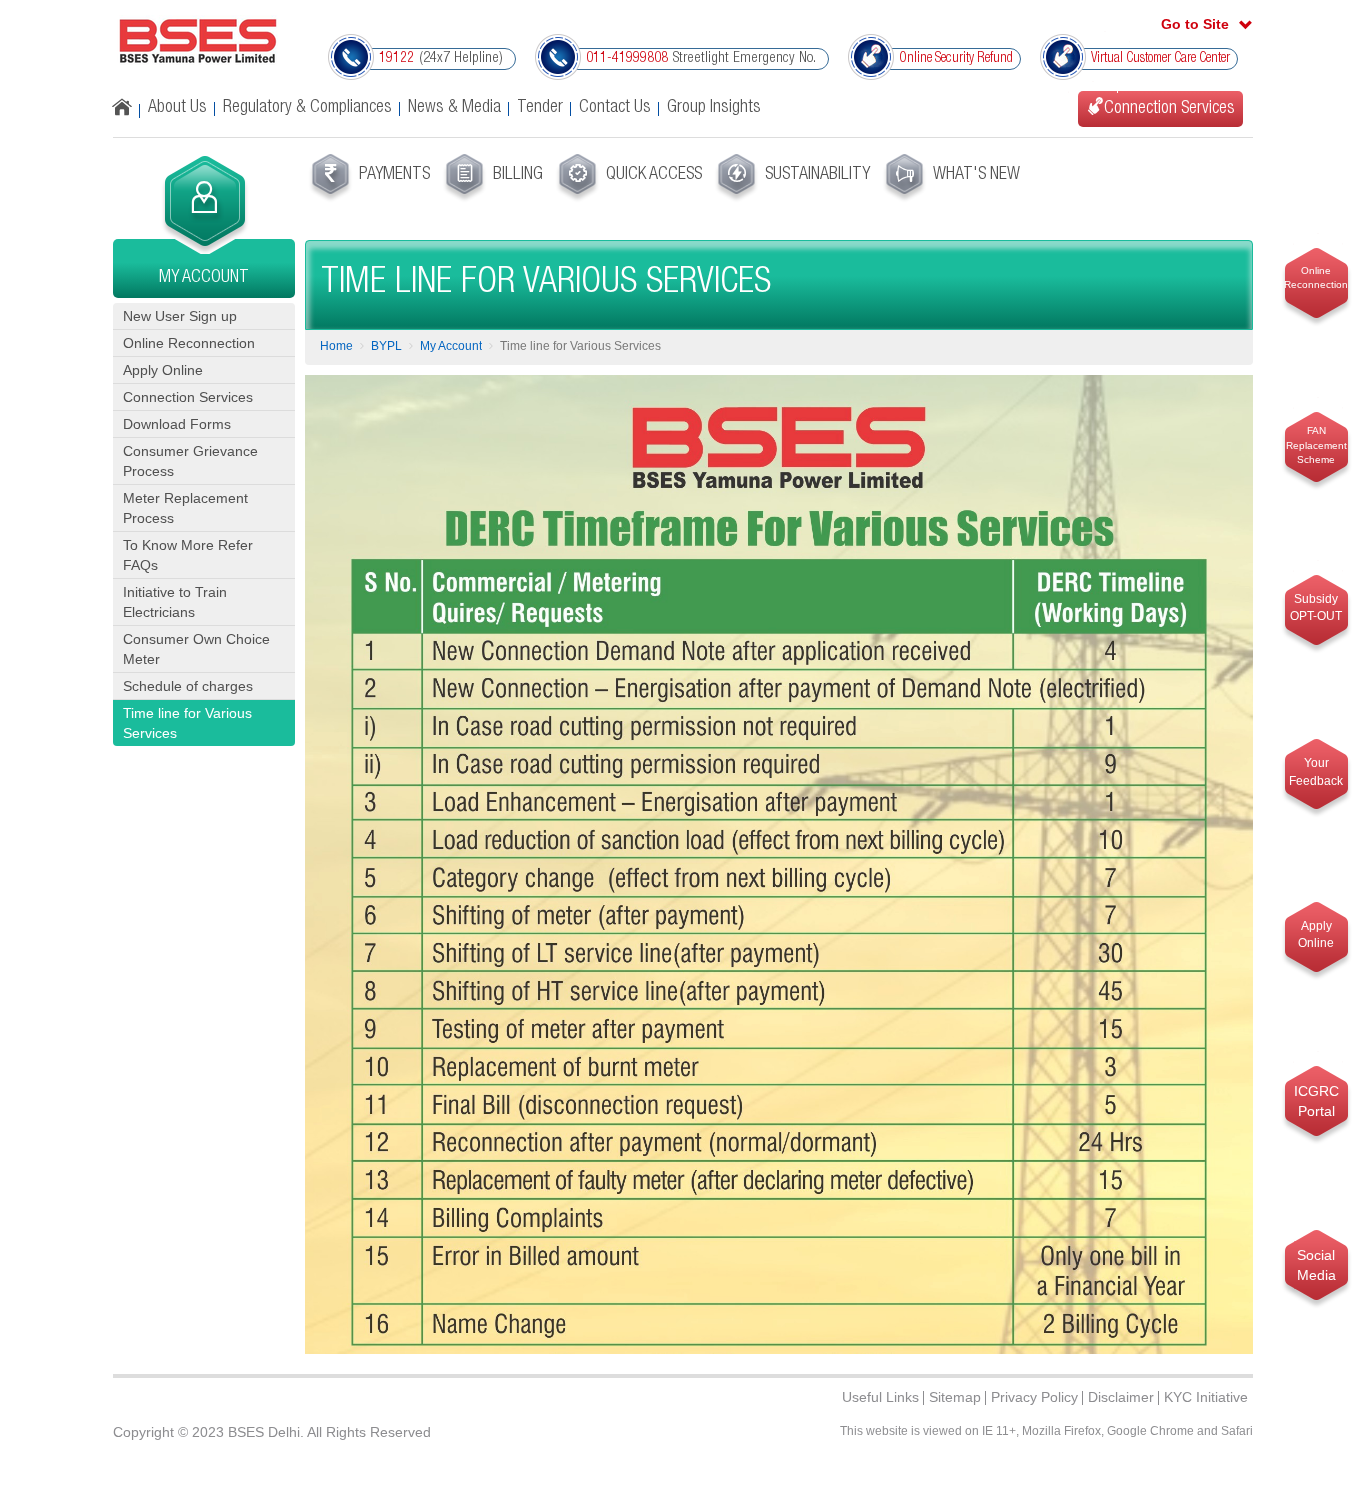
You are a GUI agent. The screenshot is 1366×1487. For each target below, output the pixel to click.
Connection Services (188, 397)
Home (336, 346)
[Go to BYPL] (198, 41)
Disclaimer (1121, 1397)
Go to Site (1195, 24)
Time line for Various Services (187, 723)
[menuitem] (368, 178)
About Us (177, 108)
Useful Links (880, 1397)
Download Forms (177, 424)
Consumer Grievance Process (190, 461)
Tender (540, 108)
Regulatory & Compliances (307, 108)
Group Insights (714, 108)
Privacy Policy (1034, 1397)
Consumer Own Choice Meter (196, 649)
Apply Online (163, 370)
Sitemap (955, 1397)
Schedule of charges (188, 686)
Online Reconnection (189, 343)
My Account (451, 346)
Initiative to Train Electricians (175, 602)
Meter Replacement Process (185, 508)
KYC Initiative (1206, 1397)
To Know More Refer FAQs (188, 555)
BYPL (386, 346)
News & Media (454, 108)
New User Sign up (180, 316)
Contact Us (615, 108)
